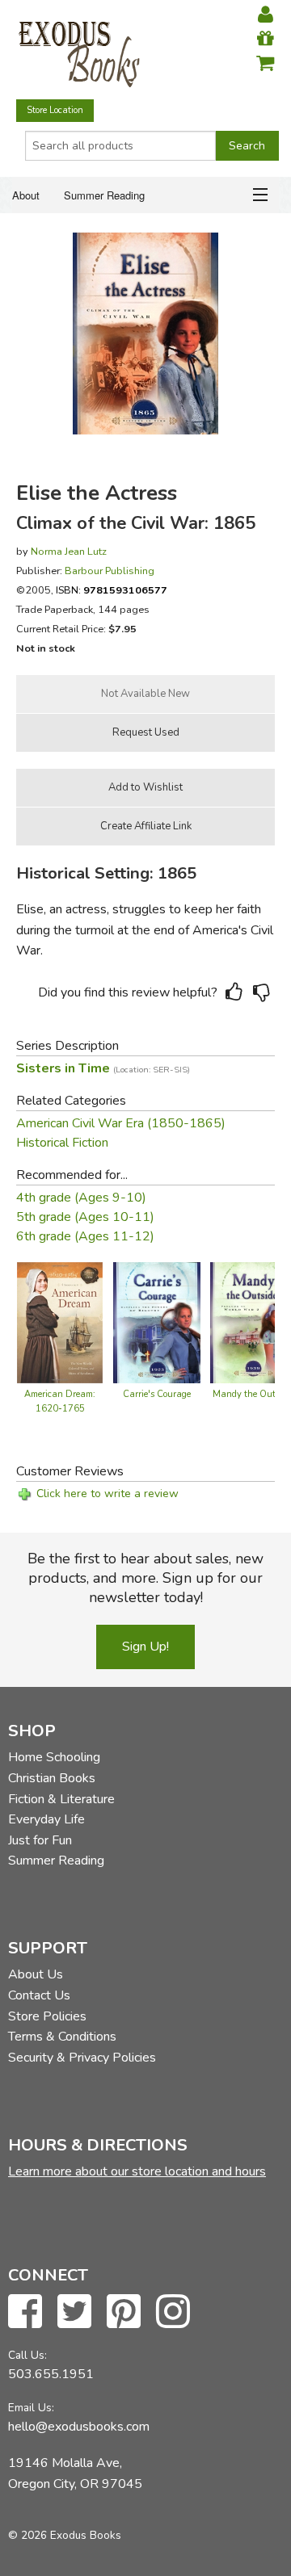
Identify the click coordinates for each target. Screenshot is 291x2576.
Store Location (55, 110)
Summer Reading (104, 195)
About (26, 195)
